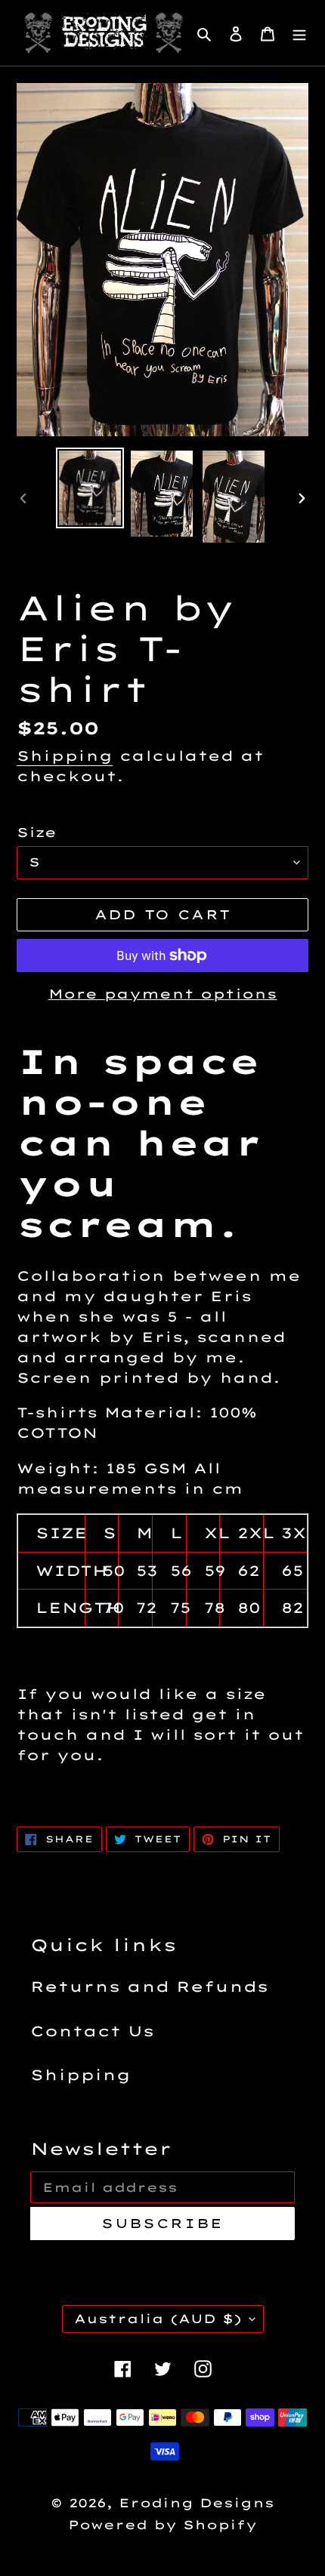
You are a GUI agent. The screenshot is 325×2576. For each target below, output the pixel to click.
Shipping (65, 756)
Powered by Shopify (162, 2525)
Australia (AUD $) (158, 2319)
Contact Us (92, 2031)
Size (37, 832)
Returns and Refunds (149, 1987)
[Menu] (299, 33)
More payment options (163, 994)
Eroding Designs (197, 2503)
